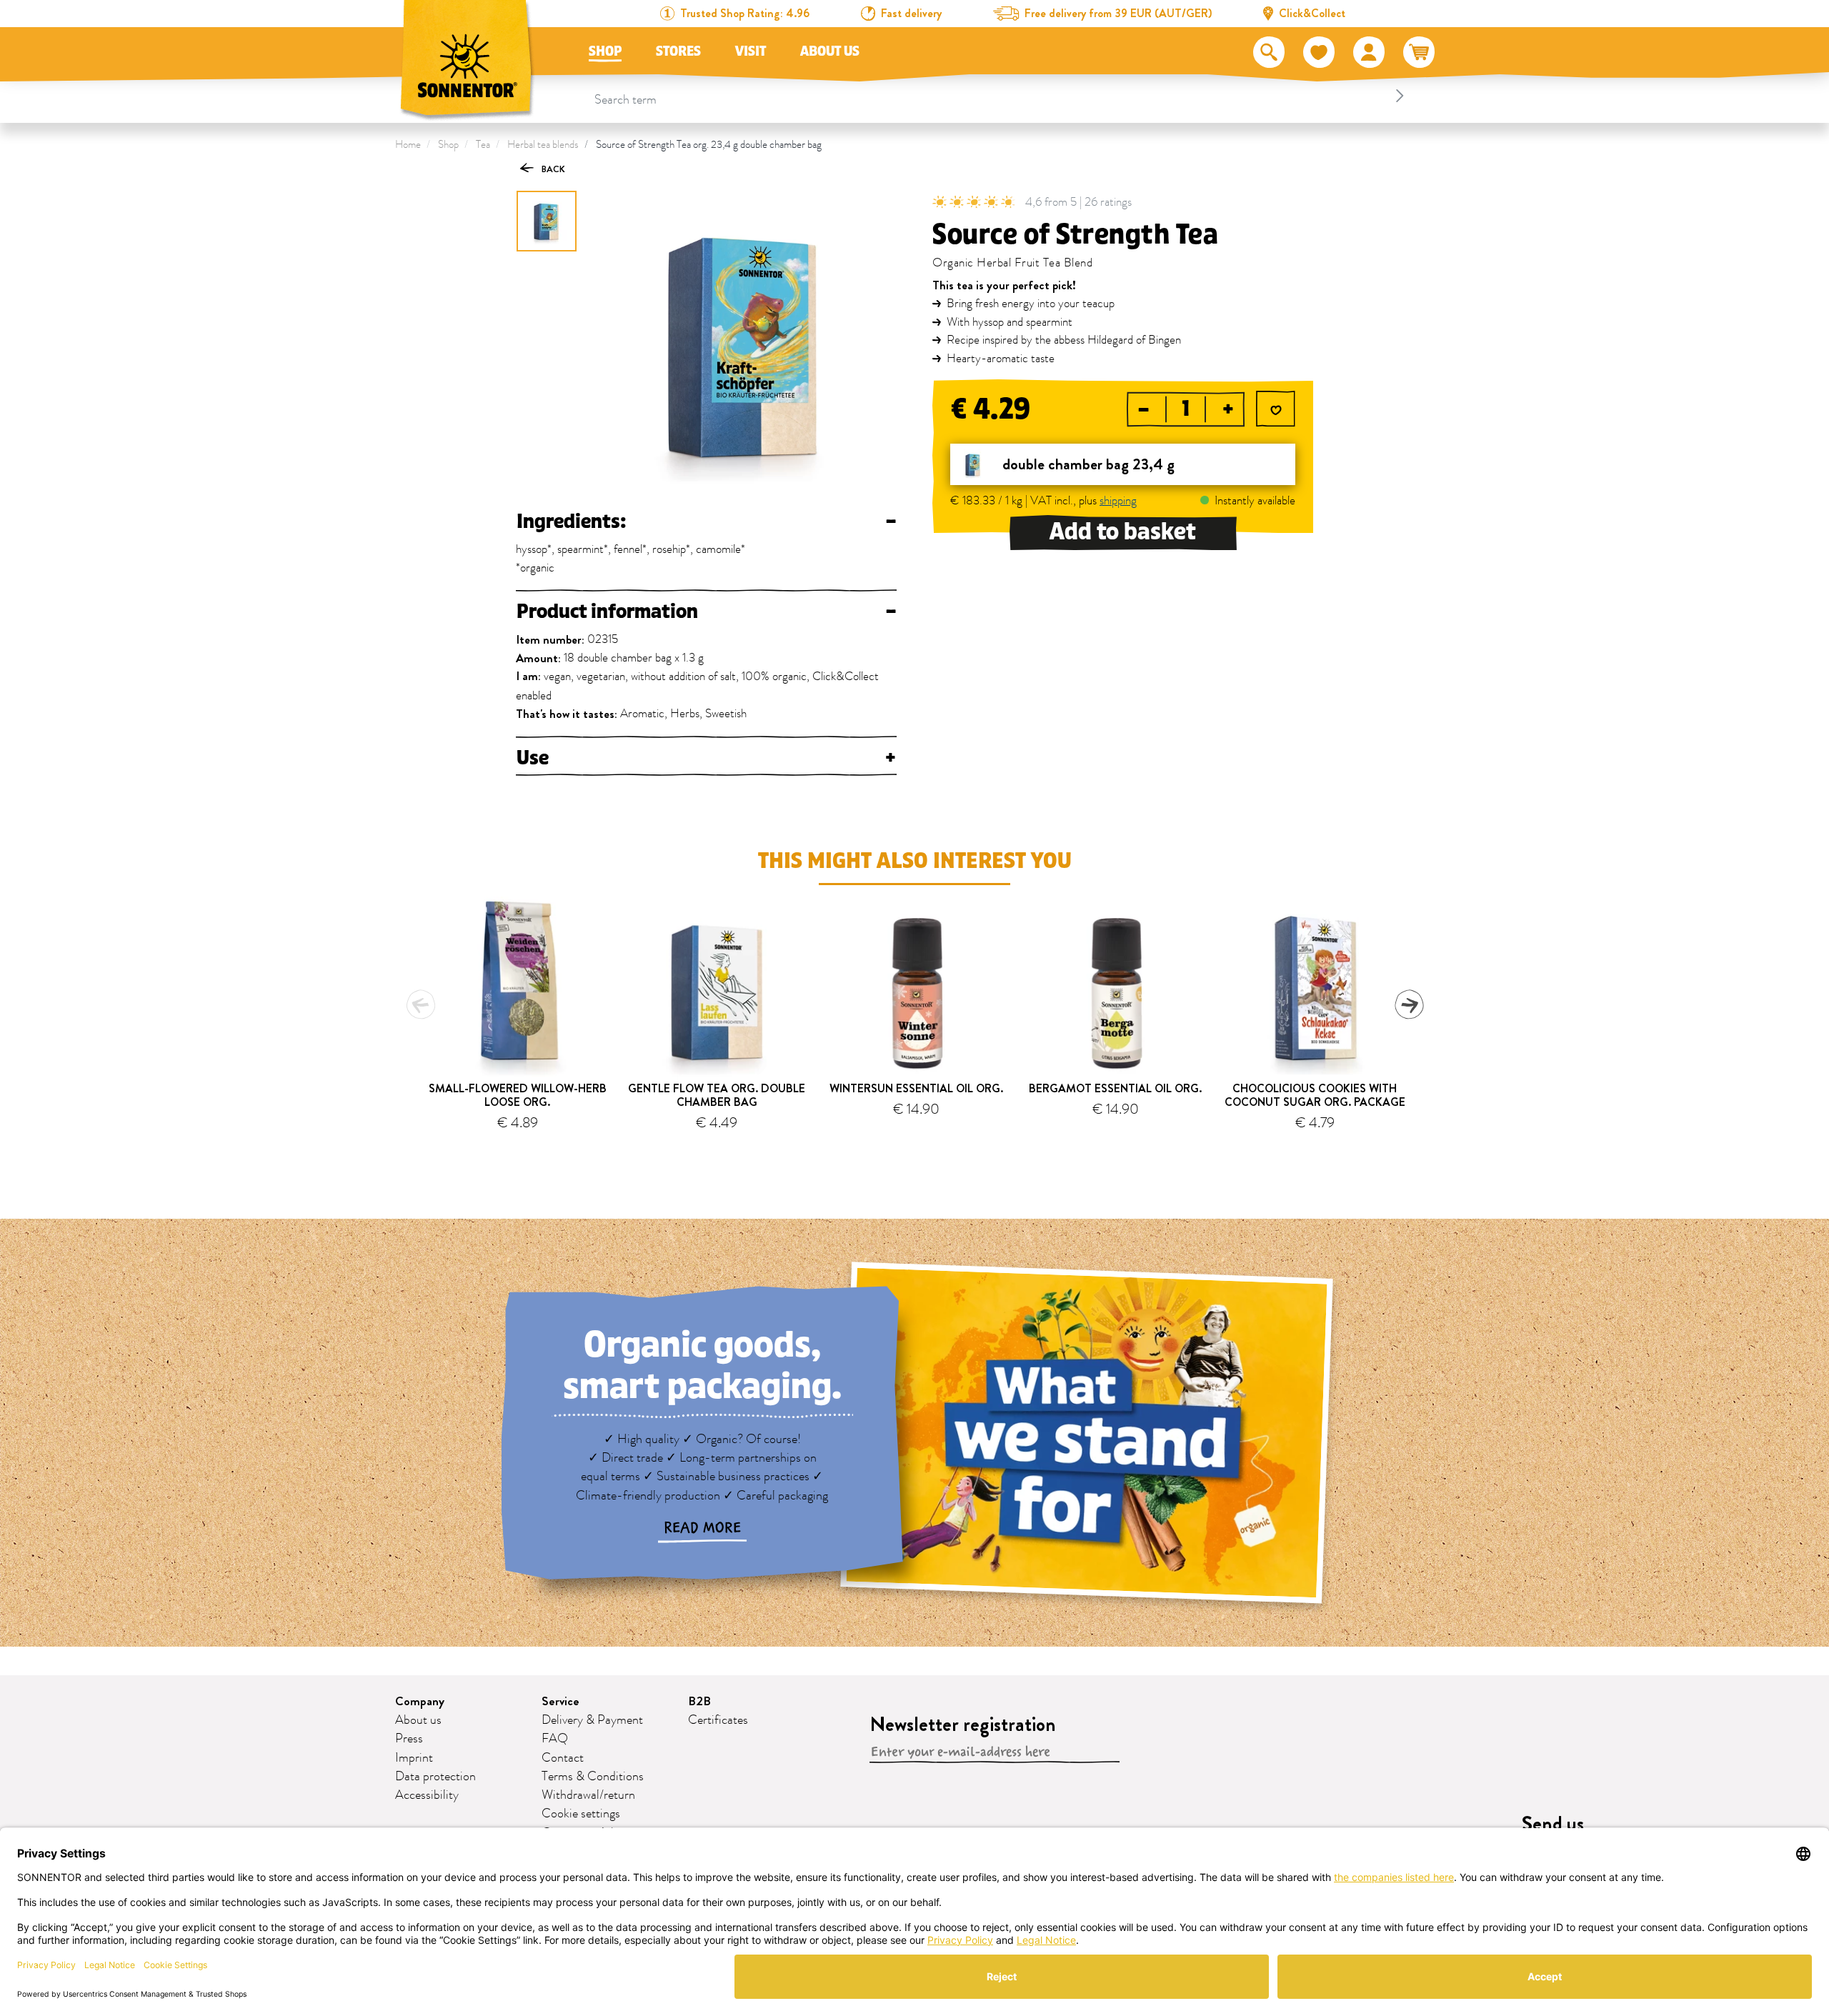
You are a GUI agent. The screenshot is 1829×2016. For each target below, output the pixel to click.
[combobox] (1001, 96)
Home (408, 145)
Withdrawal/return (588, 1795)
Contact (563, 1758)
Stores (678, 51)
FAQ (555, 1739)
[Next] (1409, 1004)
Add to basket (1123, 532)
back (552, 169)
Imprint (414, 1758)
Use (706, 758)
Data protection (435, 1777)
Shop (605, 51)
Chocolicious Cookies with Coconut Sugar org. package (1315, 1095)
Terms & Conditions (593, 1777)
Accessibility (427, 1795)
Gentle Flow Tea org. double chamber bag (717, 1095)
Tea (483, 145)
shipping (1118, 501)
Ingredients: (706, 522)
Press (409, 1739)
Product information (706, 612)
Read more (702, 1528)
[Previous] (421, 1004)
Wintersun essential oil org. (916, 1088)
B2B (699, 1701)
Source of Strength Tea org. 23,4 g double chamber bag (709, 145)
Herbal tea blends (543, 145)
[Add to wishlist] (1276, 410)
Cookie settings (581, 1814)
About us (830, 51)
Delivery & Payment (592, 1720)
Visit (751, 51)
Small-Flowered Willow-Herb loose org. (518, 1095)
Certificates (718, 1720)
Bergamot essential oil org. (1115, 1088)
